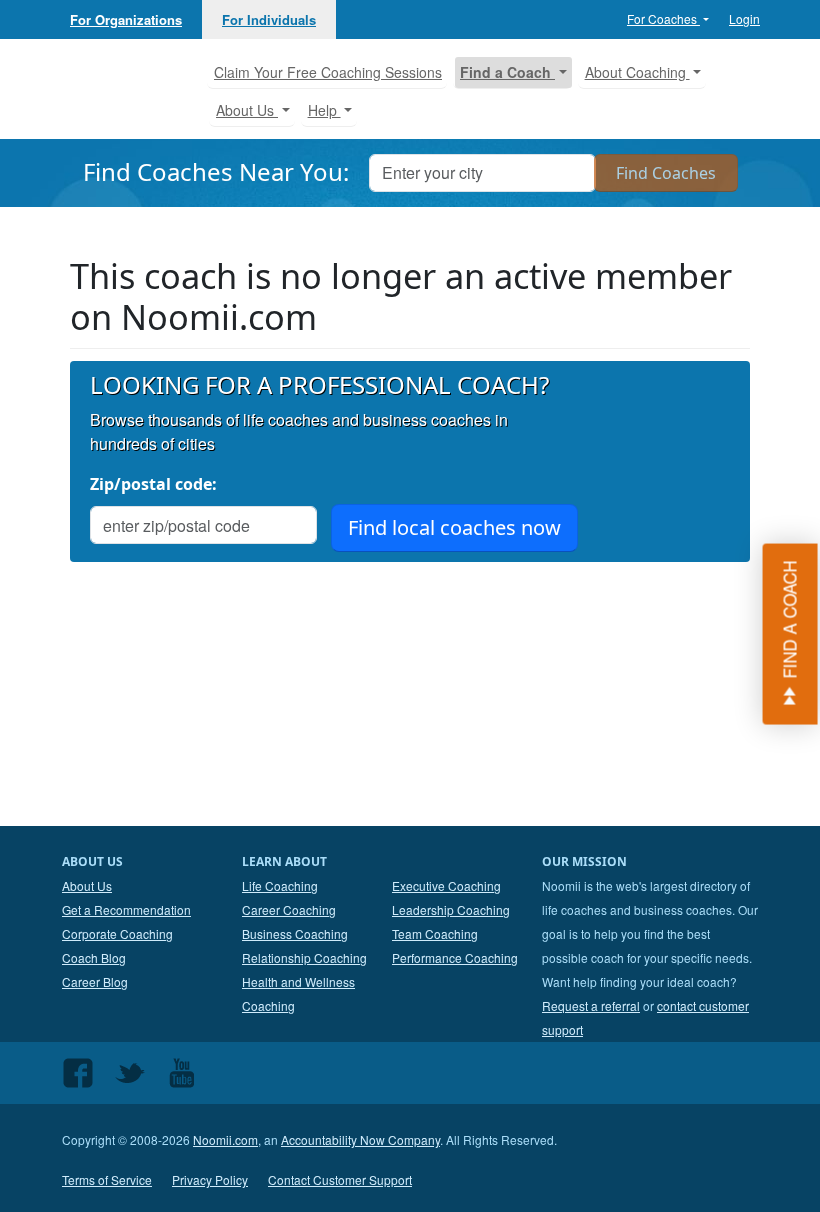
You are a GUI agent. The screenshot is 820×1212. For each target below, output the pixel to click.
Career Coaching (289, 909)
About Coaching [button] (637, 72)
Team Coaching (435, 933)
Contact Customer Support (340, 1179)
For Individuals (269, 19)
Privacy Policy (210, 1179)
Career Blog (95, 981)
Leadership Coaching (451, 909)
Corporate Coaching (117, 933)
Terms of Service (107, 1179)
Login (744, 18)
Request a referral (591, 1005)
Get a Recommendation (126, 909)
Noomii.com (225, 1139)
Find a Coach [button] (507, 72)
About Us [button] (247, 110)
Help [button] (324, 110)
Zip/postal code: (153, 484)
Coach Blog (94, 957)
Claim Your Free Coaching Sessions (328, 72)
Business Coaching (295, 933)
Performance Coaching (455, 957)
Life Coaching (280, 885)
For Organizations (126, 19)
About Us (87, 885)
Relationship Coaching (304, 957)
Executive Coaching (446, 885)
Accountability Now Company (360, 1139)
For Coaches (663, 18)
